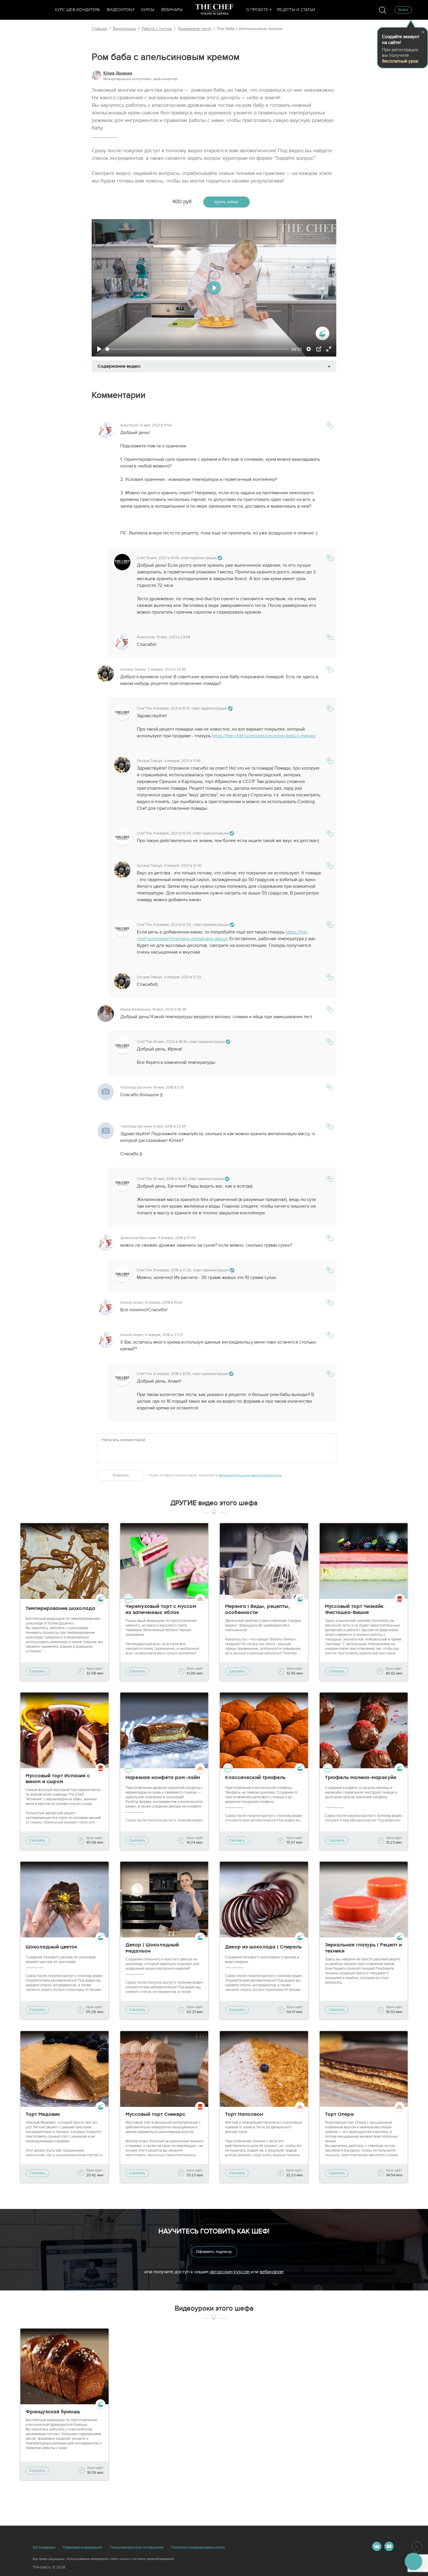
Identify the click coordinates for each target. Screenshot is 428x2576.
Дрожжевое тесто (194, 29)
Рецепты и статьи (296, 10)
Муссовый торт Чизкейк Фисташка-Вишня (354, 1609)
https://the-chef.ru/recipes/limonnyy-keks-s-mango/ (264, 736)
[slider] (197, 349)
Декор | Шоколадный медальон (152, 1948)
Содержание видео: (119, 366)
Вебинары (172, 10)
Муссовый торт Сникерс (155, 2114)
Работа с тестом (157, 29)
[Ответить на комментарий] (330, 427)
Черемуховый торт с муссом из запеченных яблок (161, 1609)
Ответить (121, 1475)
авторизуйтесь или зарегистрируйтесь (250, 1475)
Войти (403, 10)
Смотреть (37, 1671)
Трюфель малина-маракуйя (361, 1777)
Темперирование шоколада (60, 1608)
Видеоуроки (121, 10)
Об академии (44, 2547)
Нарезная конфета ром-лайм (163, 1777)
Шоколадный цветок (52, 1947)
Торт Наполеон (244, 2114)
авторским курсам (230, 2272)
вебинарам (272, 2272)
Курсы (148, 10)
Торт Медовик (43, 2114)
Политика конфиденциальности (198, 2547)
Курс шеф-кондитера (77, 10)
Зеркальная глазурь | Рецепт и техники (363, 1948)
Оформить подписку (214, 2252)
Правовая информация (83, 2547)
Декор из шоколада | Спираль (263, 1947)
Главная (99, 29)
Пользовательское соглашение (137, 2547)
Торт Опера (339, 2114)
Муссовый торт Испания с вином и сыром (58, 1779)
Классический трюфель (255, 1777)
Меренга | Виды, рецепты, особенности (258, 1609)
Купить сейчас (227, 202)
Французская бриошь (53, 2412)
